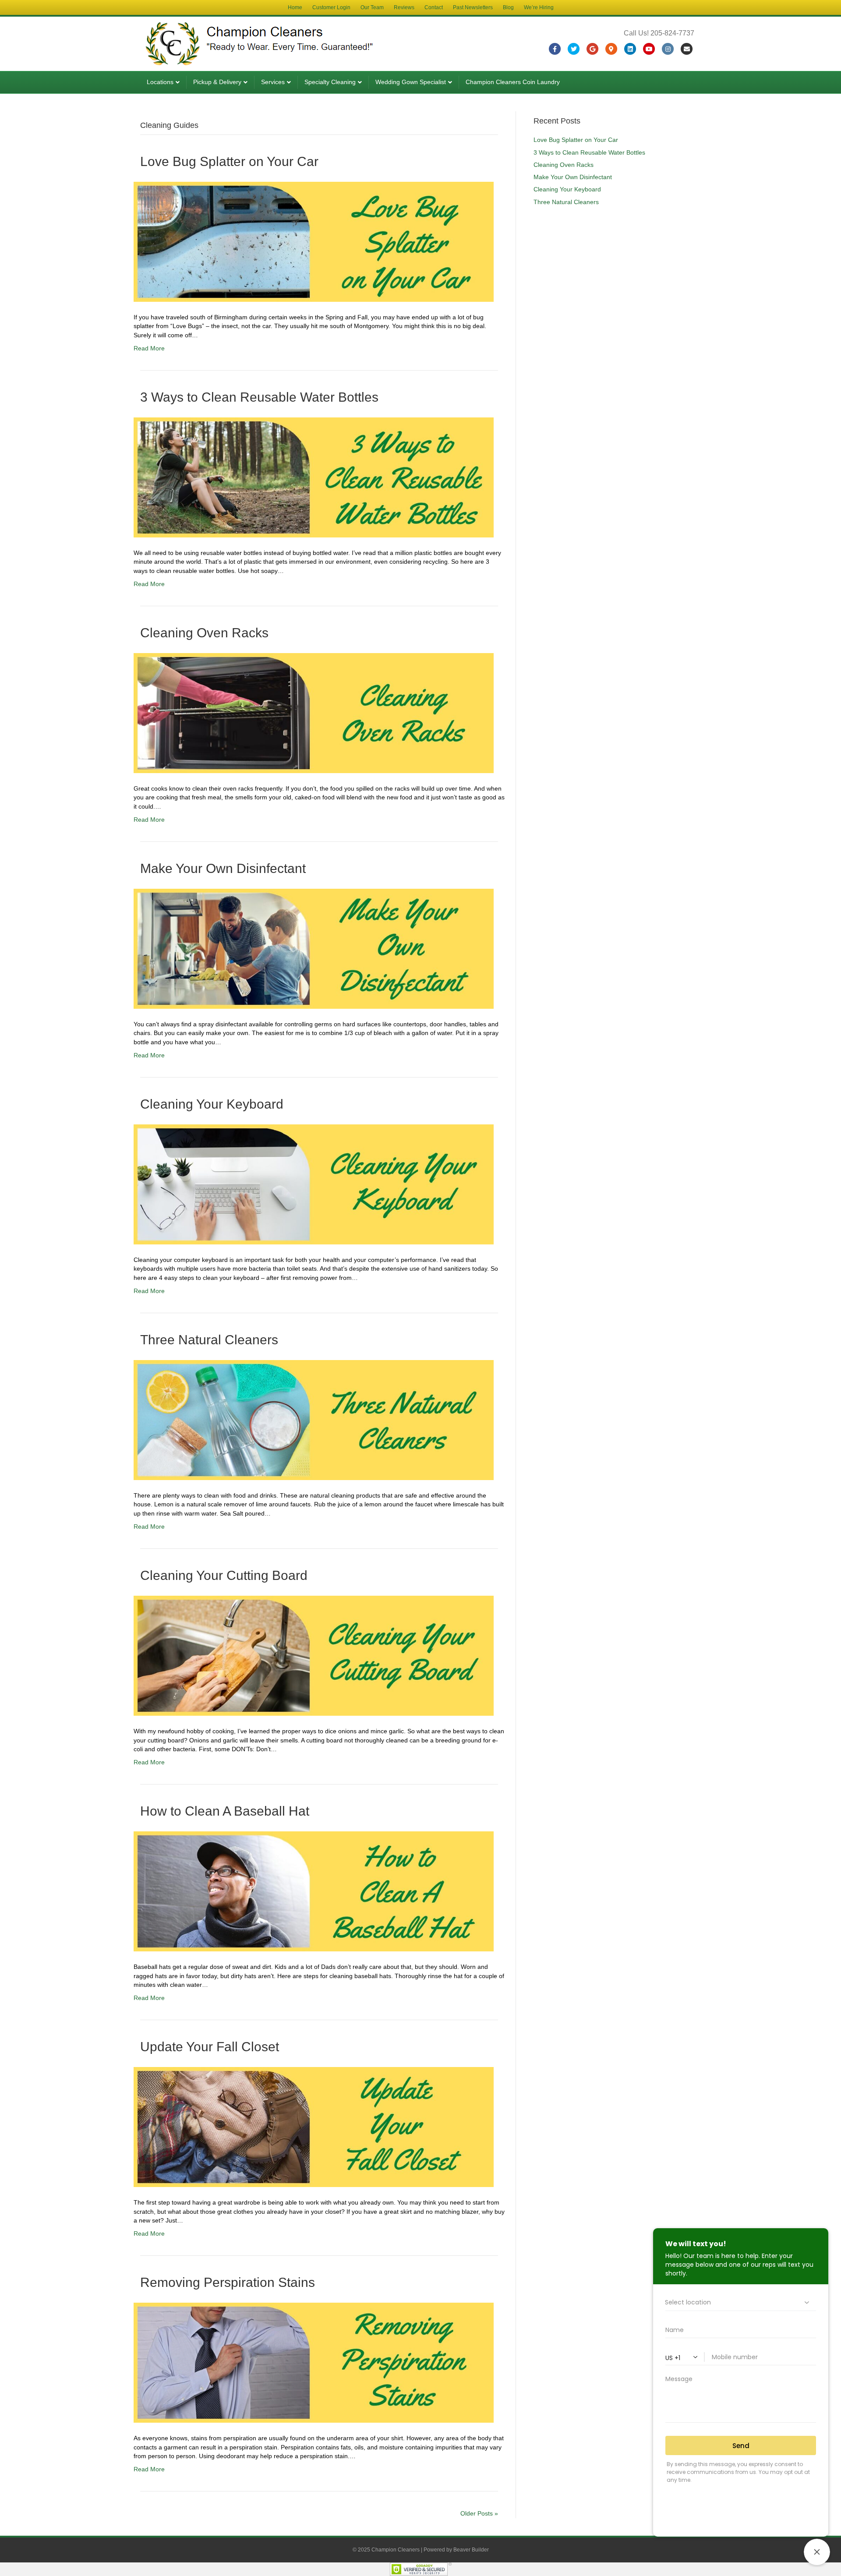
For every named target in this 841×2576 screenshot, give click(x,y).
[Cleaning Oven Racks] (314, 713)
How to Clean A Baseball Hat (225, 1811)
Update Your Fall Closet (210, 2047)
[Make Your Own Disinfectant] (314, 948)
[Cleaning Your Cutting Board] (314, 1655)
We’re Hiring (539, 7)
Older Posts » (479, 2513)
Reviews (404, 7)
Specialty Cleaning (330, 82)
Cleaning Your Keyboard (212, 1104)
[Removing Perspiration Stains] (314, 2362)
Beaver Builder (471, 2550)
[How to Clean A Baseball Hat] (314, 1891)
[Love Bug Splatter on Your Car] (314, 241)
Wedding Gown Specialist (411, 82)
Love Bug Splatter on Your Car (229, 161)
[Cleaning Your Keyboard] (314, 1184)
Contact (434, 7)
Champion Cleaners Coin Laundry (513, 82)
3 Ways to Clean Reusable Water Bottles (259, 397)
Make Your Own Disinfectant (223, 868)
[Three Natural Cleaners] (314, 1420)
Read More (149, 348)
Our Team (372, 7)
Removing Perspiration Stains (228, 2282)
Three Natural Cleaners (209, 1340)
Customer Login (331, 7)
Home (295, 7)
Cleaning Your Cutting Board (224, 1575)
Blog (508, 7)
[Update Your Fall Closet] (314, 2127)
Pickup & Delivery (217, 82)
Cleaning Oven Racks (204, 633)
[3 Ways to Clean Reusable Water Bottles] (314, 477)
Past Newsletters (473, 7)
